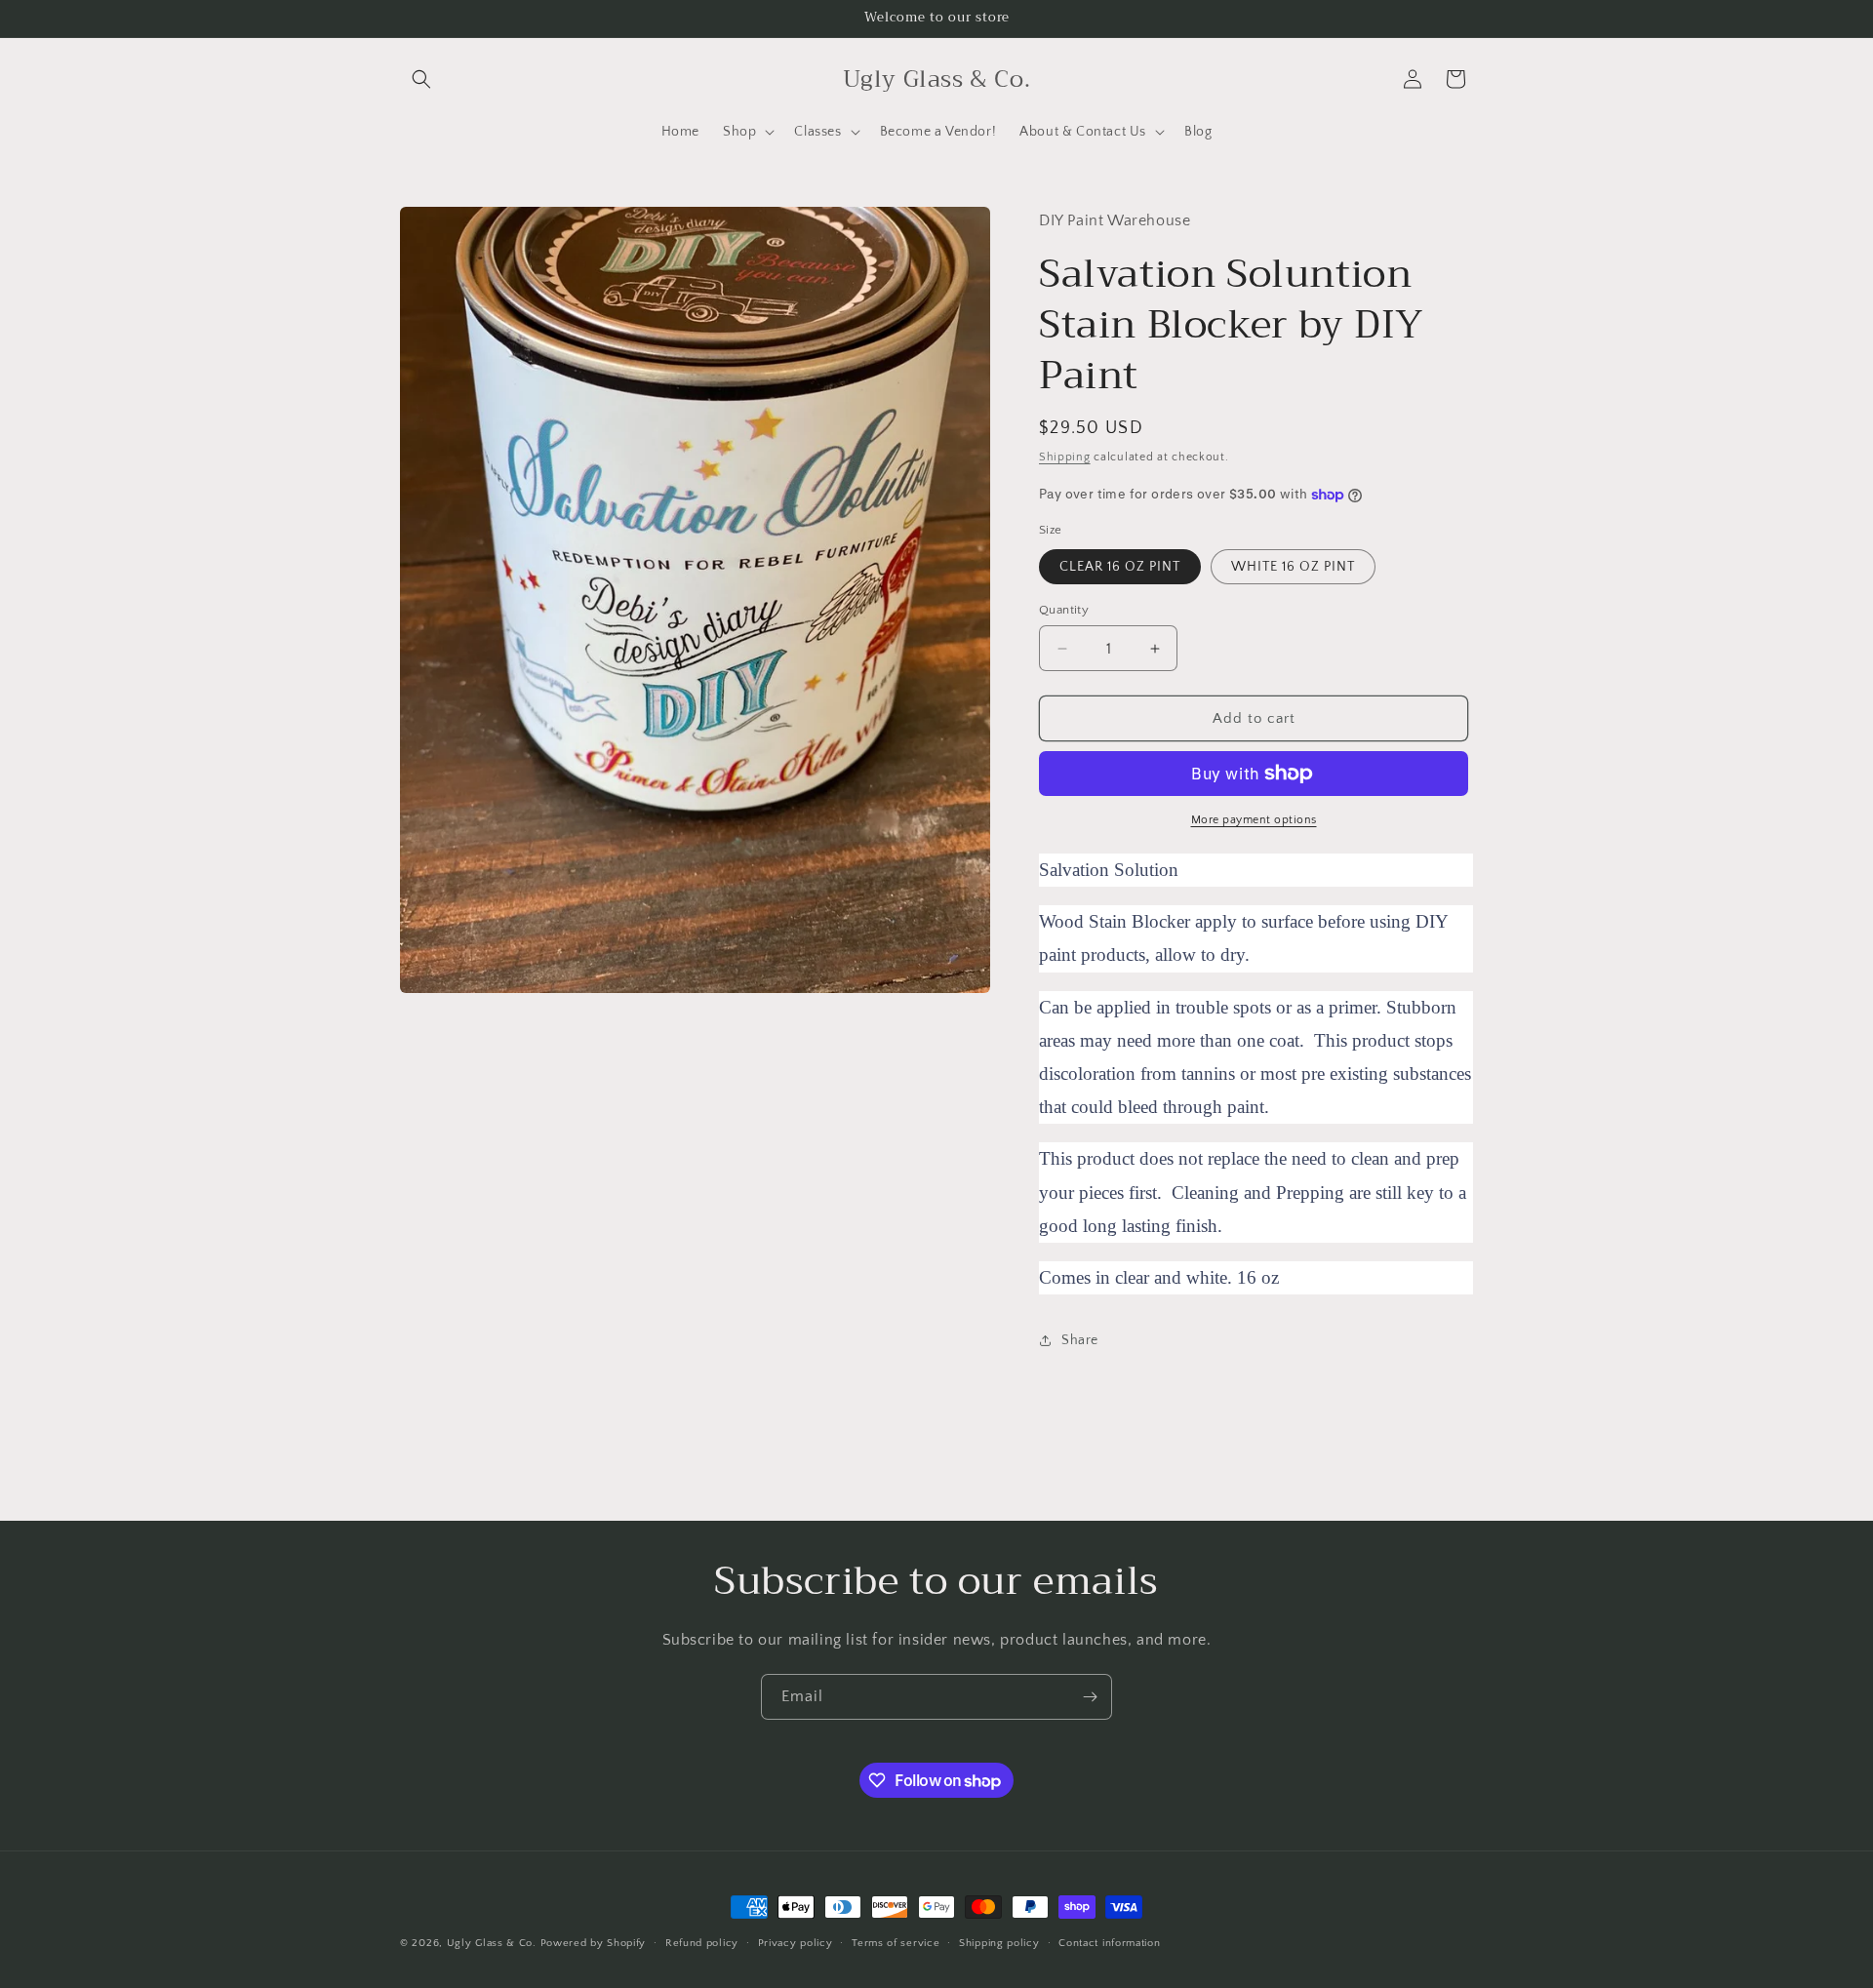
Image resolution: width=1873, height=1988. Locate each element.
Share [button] (1080, 1340)
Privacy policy (796, 1943)
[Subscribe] (1090, 1697)
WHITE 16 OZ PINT (1293, 567)
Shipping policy (999, 1943)
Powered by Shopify (594, 1943)
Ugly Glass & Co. (492, 1943)
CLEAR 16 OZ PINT (1120, 567)
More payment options (1254, 820)
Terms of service (896, 1943)
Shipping (1065, 457)
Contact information (1109, 1943)
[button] (421, 79)
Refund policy (702, 1943)
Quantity (1064, 610)
